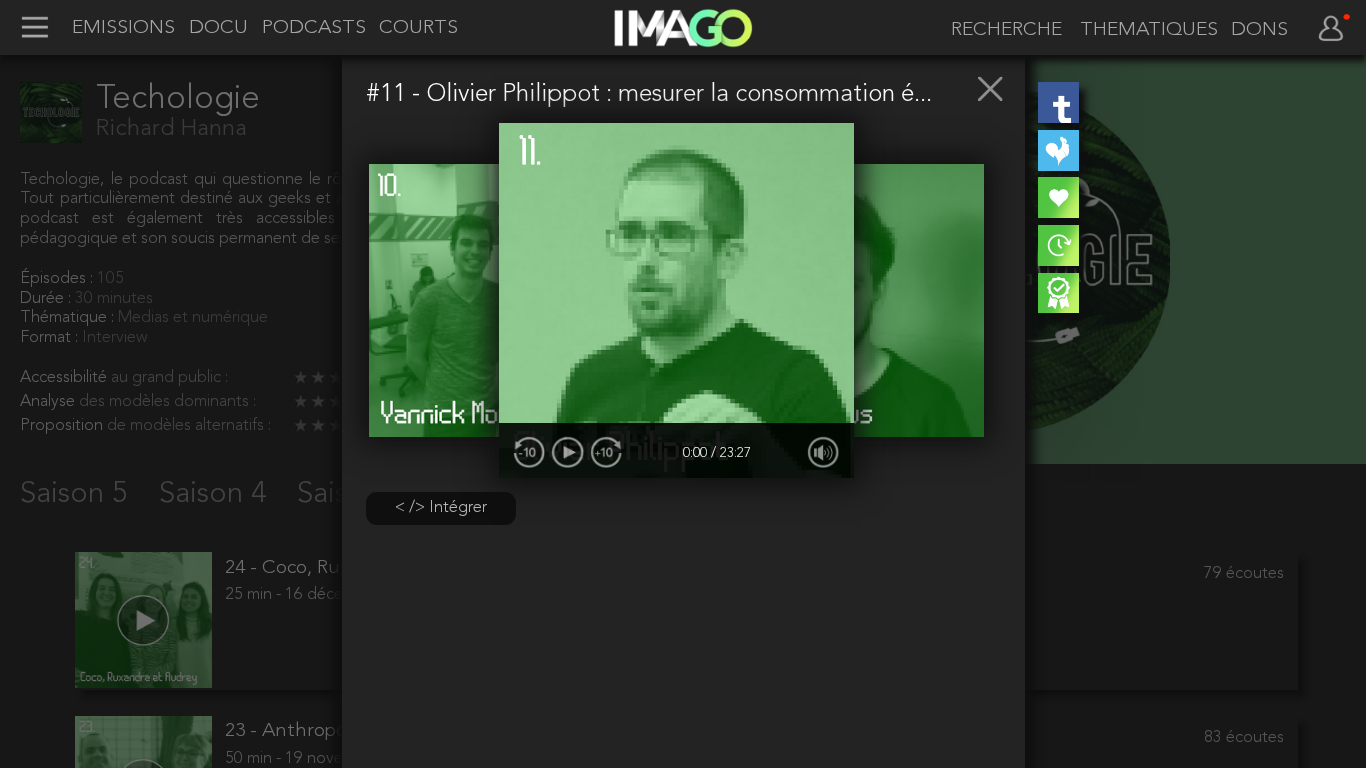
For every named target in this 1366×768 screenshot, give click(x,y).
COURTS (418, 28)
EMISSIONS (123, 28)
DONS (1259, 30)
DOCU (218, 28)
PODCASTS (314, 28)
